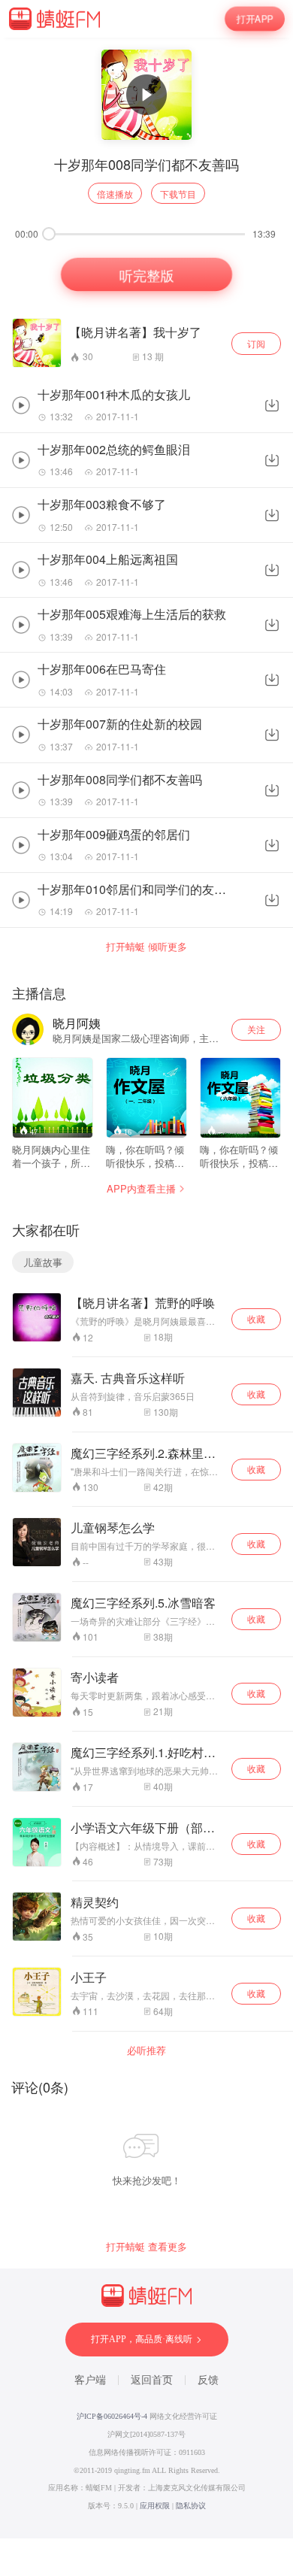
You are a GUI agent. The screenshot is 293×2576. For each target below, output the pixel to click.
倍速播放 (115, 194)
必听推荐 (146, 2050)
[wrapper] (146, 1288)
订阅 (256, 343)
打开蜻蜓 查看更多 (146, 2247)
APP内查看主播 (141, 1188)
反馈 (208, 2380)
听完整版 (146, 274)
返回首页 (152, 2380)
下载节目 (178, 194)
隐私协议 (191, 2506)
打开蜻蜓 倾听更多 (146, 947)
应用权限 (155, 2506)
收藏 (256, 1318)
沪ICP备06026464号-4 (112, 2416)
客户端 (90, 2380)
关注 (256, 1029)
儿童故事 (43, 1262)
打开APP (255, 19)
